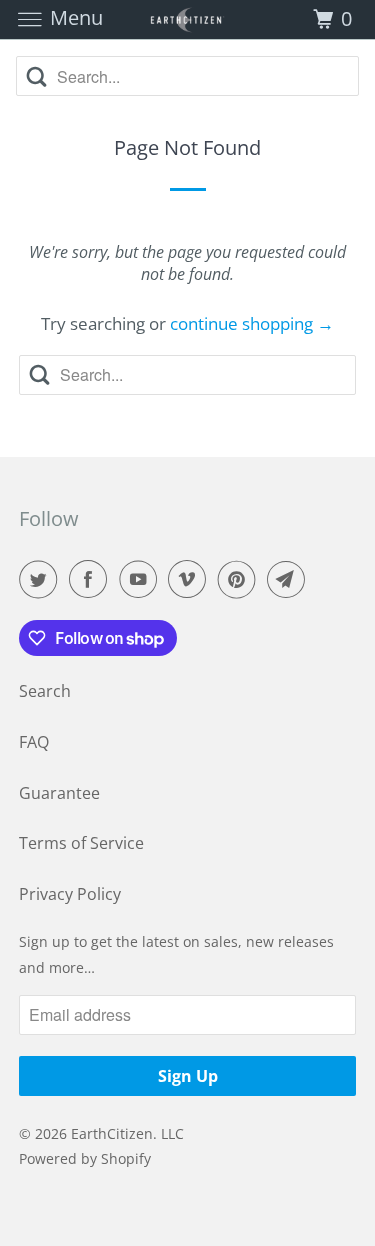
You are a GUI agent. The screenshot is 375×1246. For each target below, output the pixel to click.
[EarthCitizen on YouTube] (142, 579)
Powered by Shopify (85, 1158)
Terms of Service (81, 843)
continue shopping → (252, 323)
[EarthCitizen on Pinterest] (241, 579)
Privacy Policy (70, 894)
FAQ (34, 742)
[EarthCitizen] (188, 19)
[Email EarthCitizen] (290, 579)
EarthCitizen (112, 1133)
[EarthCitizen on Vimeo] (191, 579)
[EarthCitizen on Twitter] (42, 579)
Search (45, 691)
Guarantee (59, 793)
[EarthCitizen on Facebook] (92, 579)
